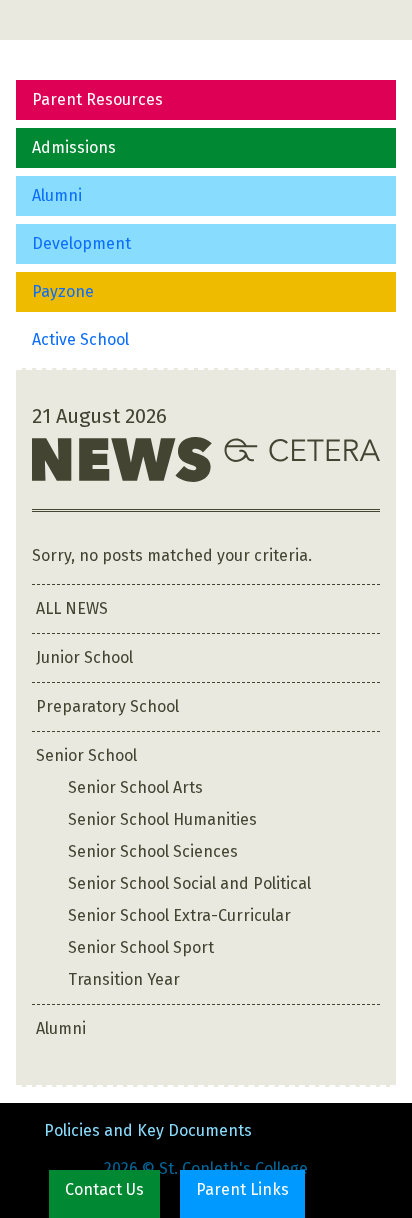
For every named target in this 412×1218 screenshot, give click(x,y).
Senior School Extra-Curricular (179, 915)
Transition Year (124, 979)
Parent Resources (97, 99)
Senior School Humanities (162, 819)
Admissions (74, 147)
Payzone (63, 291)
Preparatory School (107, 706)
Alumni (57, 195)
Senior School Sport (141, 947)
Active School (80, 339)
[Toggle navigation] (44, 20)
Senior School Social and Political (189, 883)
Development (81, 243)
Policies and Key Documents (148, 1130)
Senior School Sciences (153, 851)
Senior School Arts (135, 787)
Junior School (84, 657)
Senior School (86, 755)
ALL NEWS (72, 608)
